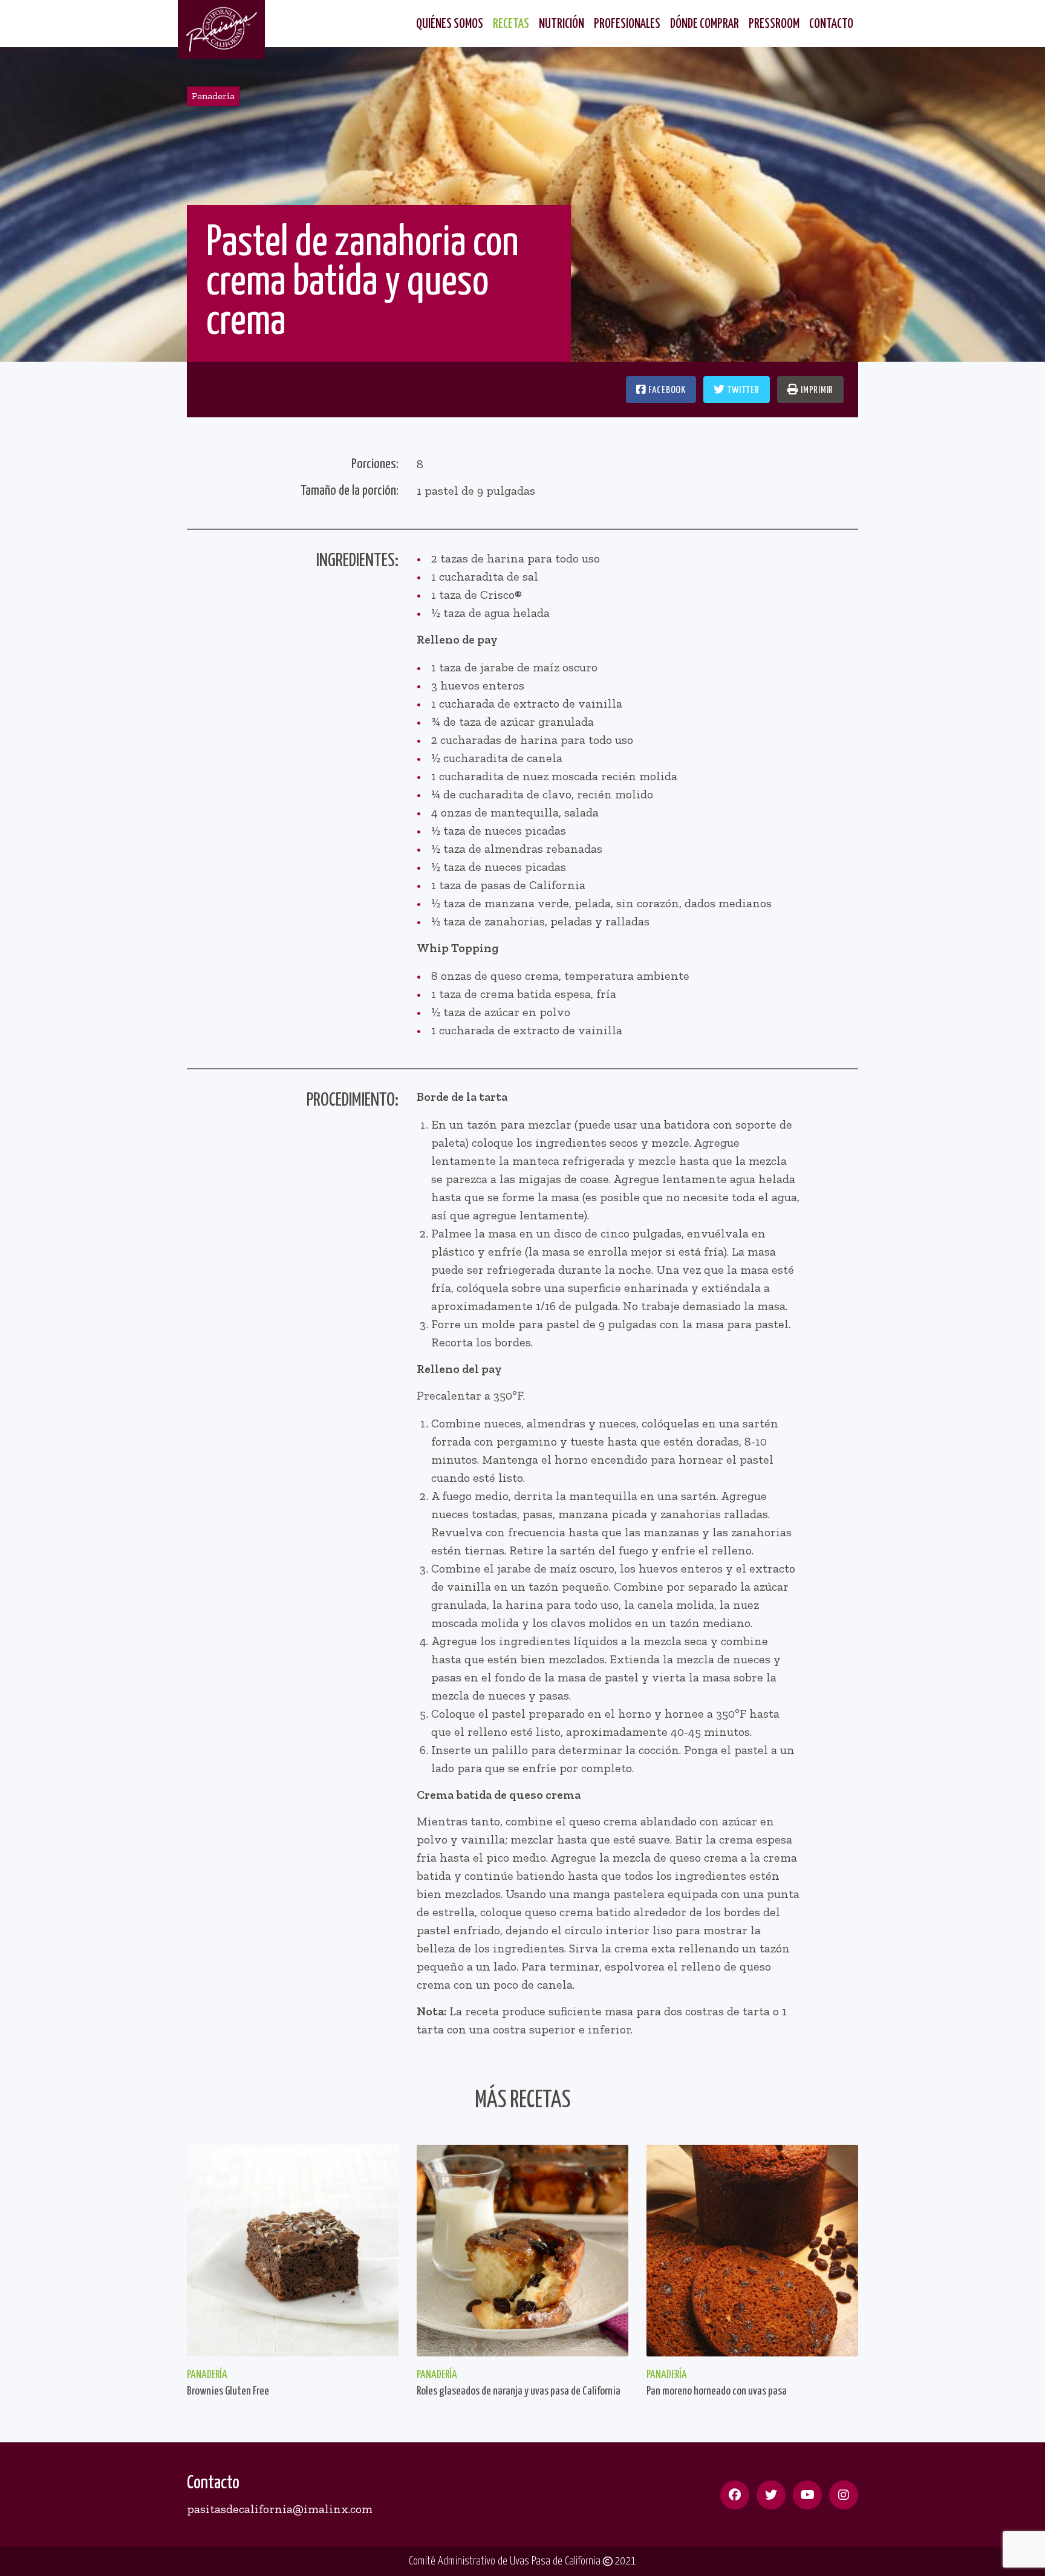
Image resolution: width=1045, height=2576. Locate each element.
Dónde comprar (705, 24)
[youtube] (807, 2495)
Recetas (511, 24)
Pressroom (774, 24)
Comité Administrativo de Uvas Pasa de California (506, 2561)
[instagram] (844, 2495)
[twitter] (771, 2495)
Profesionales (627, 24)
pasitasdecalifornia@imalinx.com (280, 2509)
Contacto (831, 24)
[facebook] (735, 2495)
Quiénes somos (450, 24)
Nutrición (562, 24)
